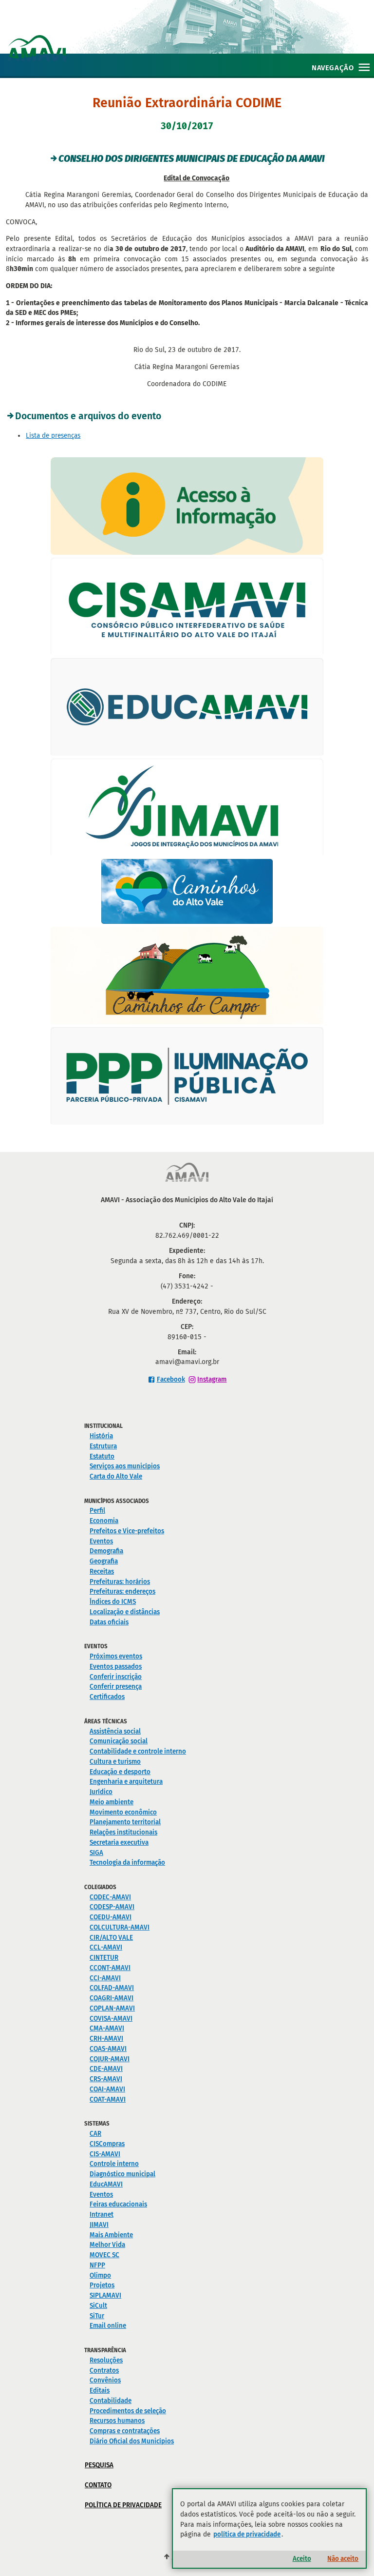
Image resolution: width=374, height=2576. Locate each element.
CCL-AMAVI (106, 1947)
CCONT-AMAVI (110, 1968)
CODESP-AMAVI (112, 1907)
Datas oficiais (109, 1622)
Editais (100, 2391)
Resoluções (106, 2360)
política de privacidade (247, 2534)
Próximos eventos (116, 1656)
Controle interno (114, 2164)
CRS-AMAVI (106, 2079)
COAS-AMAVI (108, 2049)
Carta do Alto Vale (116, 1476)
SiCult (98, 2306)
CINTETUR (104, 1958)
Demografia (106, 1551)
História (101, 1436)
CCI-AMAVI (105, 1978)
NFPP (97, 2265)
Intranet (102, 2215)
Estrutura (103, 1446)
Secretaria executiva (119, 1843)
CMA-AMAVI (107, 2028)
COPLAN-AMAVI (112, 2008)
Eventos (101, 1541)
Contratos (104, 2371)
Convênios (105, 2380)
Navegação (333, 68)
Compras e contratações (125, 2431)
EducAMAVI (106, 2184)
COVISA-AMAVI (111, 2019)
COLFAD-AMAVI (112, 1988)
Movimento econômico (123, 1812)
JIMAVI (99, 2225)
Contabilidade (111, 2401)
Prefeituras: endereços (122, 1591)
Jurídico (101, 1792)
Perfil (97, 1511)
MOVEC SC (104, 2255)
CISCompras (107, 2144)
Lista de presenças (53, 436)
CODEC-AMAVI (110, 1897)
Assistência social (115, 1731)
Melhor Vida (107, 2245)
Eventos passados (116, 1667)
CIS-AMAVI (105, 2154)
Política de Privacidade (123, 2505)
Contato (98, 2485)
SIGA (96, 1853)
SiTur (97, 2316)
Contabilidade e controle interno (138, 1751)
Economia (104, 1521)
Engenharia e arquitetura (126, 1782)
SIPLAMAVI (105, 2295)
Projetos (102, 2285)
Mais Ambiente (111, 2235)
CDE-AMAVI (106, 2069)
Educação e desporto (120, 1772)
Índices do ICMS (113, 1602)
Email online (108, 2326)
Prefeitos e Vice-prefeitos (127, 1531)
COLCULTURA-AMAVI (120, 1927)
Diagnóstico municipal (122, 2174)
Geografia (104, 1561)
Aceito (302, 2559)
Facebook (171, 1379)
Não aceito (343, 2559)
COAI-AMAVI (107, 2089)
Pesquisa (99, 2465)
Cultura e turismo (115, 1762)
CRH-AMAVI (106, 2039)
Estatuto (102, 1456)
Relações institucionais (123, 1832)
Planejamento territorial (125, 1822)
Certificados (107, 1697)
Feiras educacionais (118, 2204)
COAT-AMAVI (108, 2099)
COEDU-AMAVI (111, 1917)
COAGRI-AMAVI (112, 1998)
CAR (95, 2134)
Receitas (102, 1571)
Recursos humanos (117, 2421)
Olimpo (100, 2275)
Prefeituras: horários (120, 1582)
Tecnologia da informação (127, 1863)
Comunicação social (119, 1741)
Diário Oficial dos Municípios (132, 2441)
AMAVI (191, 38)
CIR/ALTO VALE (111, 1938)
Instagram (212, 1379)
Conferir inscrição (116, 1677)
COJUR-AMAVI (110, 2059)
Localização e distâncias (125, 1612)
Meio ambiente (112, 1802)
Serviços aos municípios (125, 1466)
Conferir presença (116, 1687)
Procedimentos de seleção (128, 2411)
